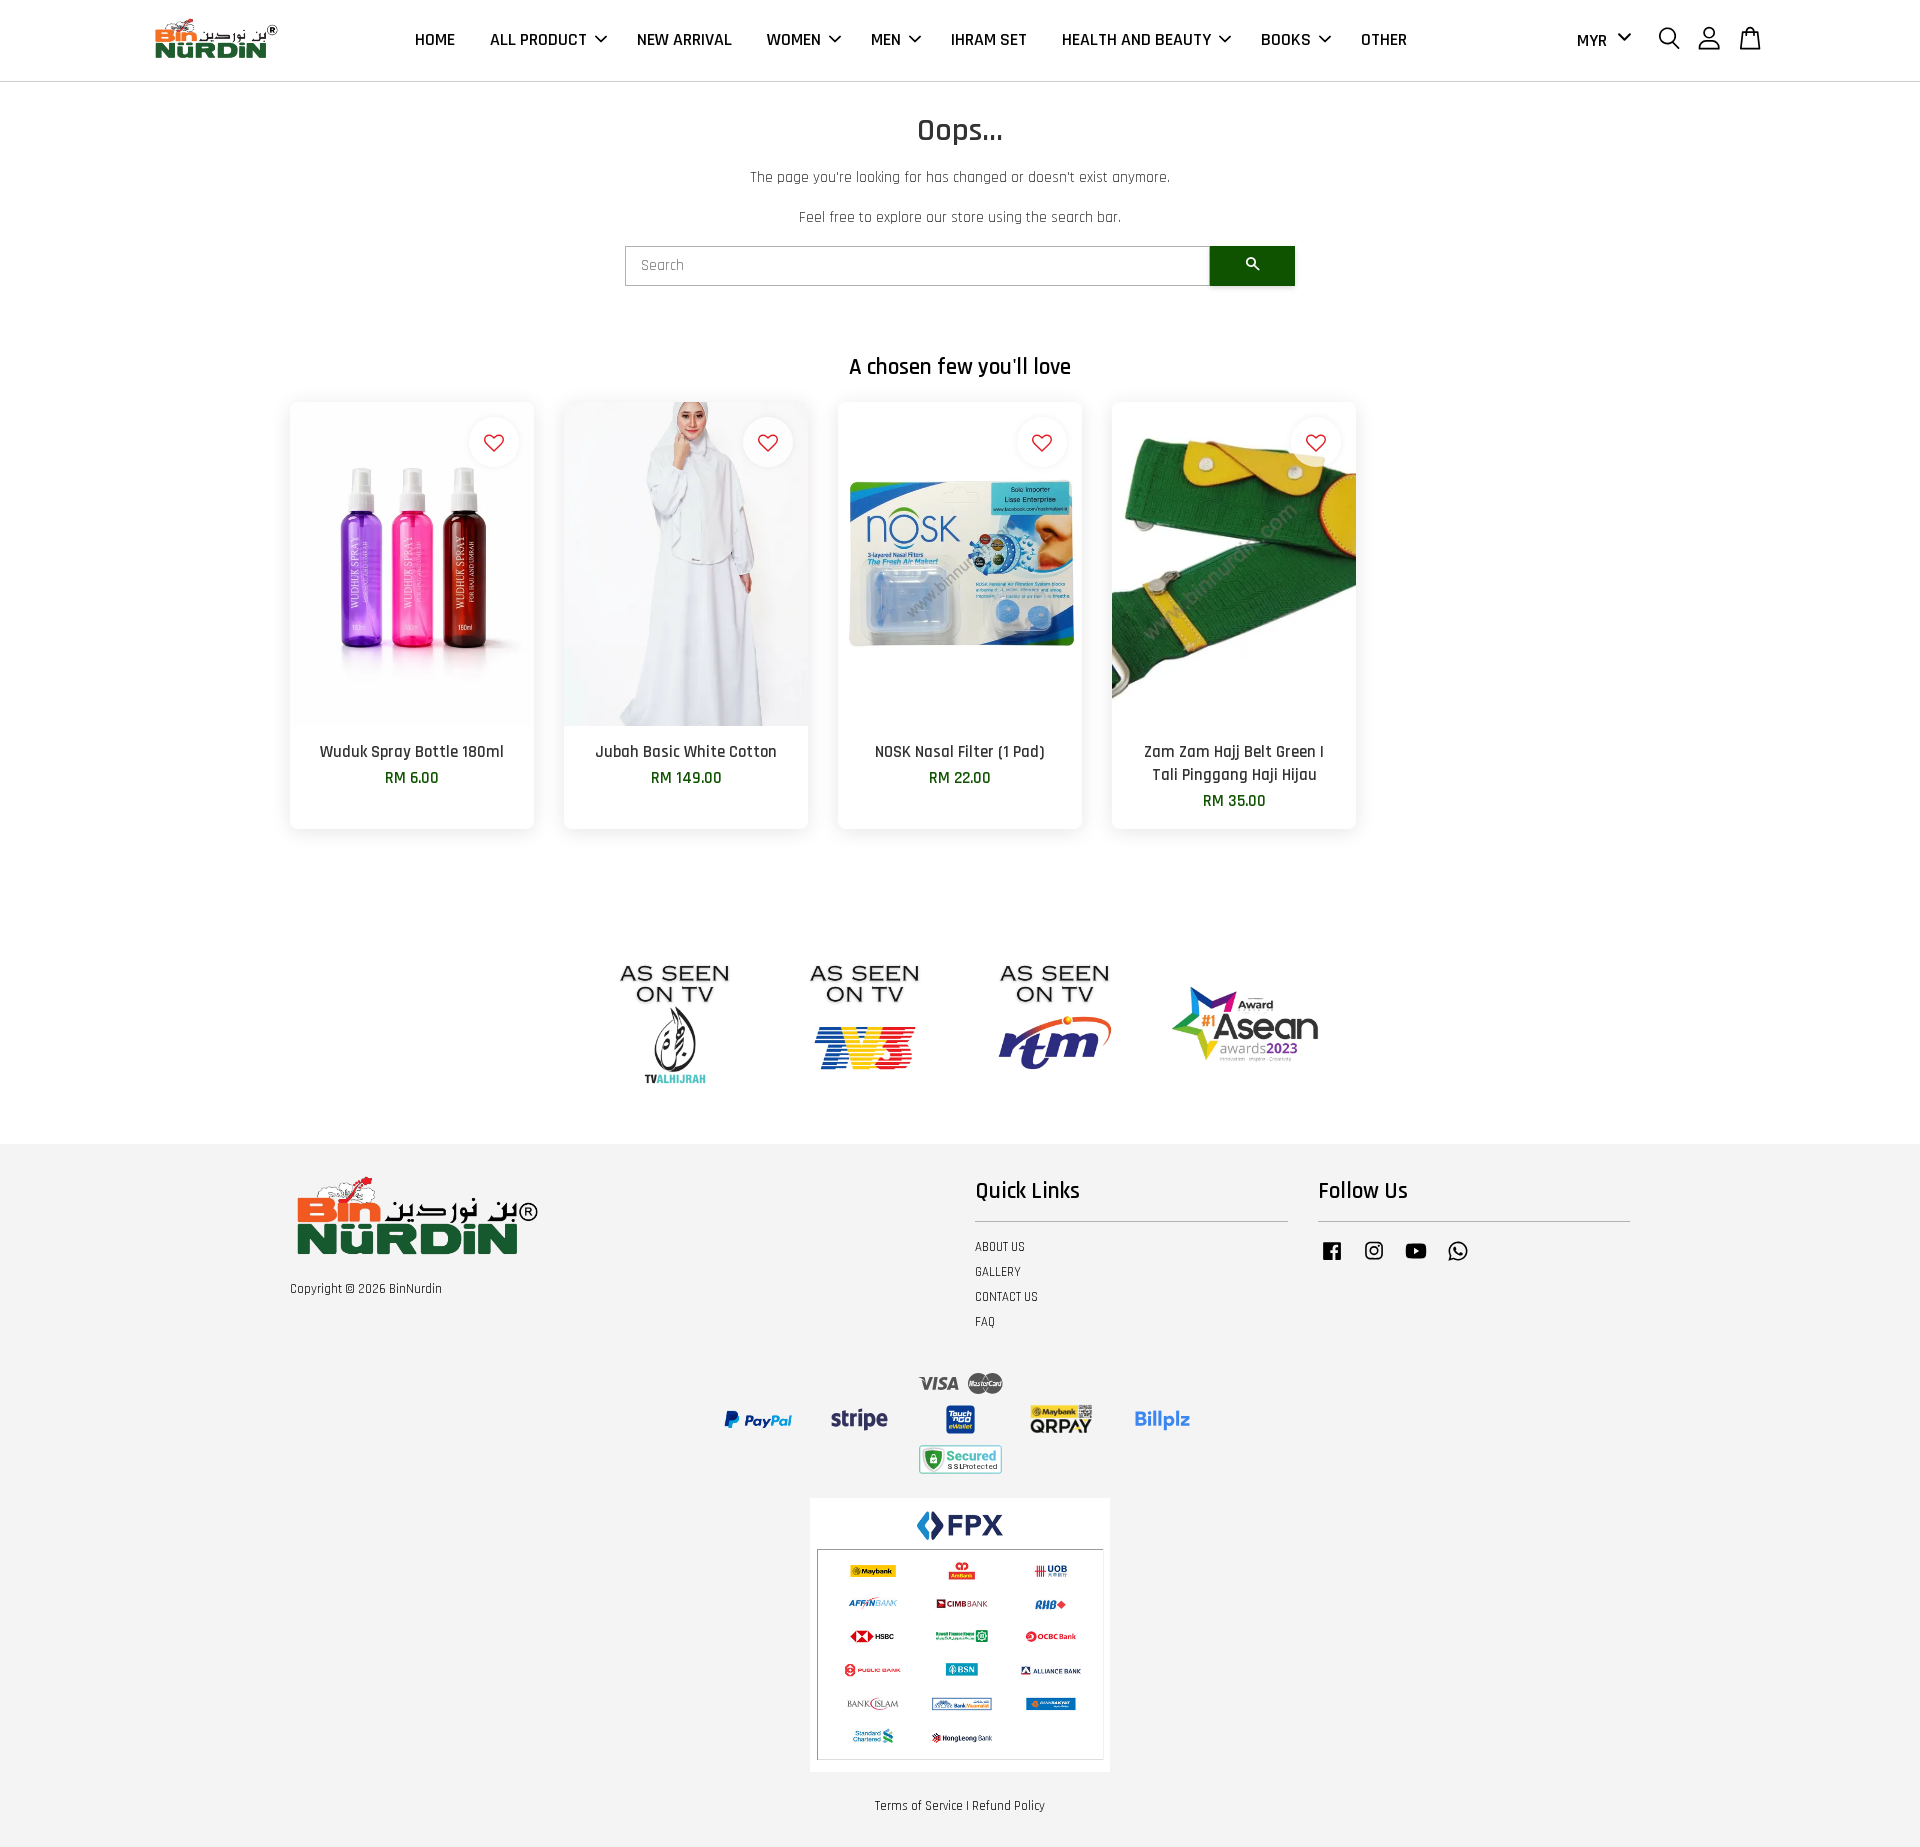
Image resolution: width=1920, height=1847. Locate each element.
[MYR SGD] (1600, 40)
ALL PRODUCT (538, 39)
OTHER (1384, 39)
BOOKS (1286, 39)
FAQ (985, 1322)
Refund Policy (1008, 1806)
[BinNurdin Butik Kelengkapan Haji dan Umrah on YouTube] (1416, 1261)
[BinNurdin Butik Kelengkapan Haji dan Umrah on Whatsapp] (1458, 1261)
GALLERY (998, 1272)
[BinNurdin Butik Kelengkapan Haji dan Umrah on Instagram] (1374, 1261)
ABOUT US (1000, 1247)
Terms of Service (919, 1806)
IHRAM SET (989, 39)
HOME (435, 39)
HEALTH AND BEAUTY (1136, 39)
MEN (886, 39)
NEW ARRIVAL (684, 39)
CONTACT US (1006, 1297)
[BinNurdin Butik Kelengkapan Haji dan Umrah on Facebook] (1332, 1261)
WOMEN (794, 39)
